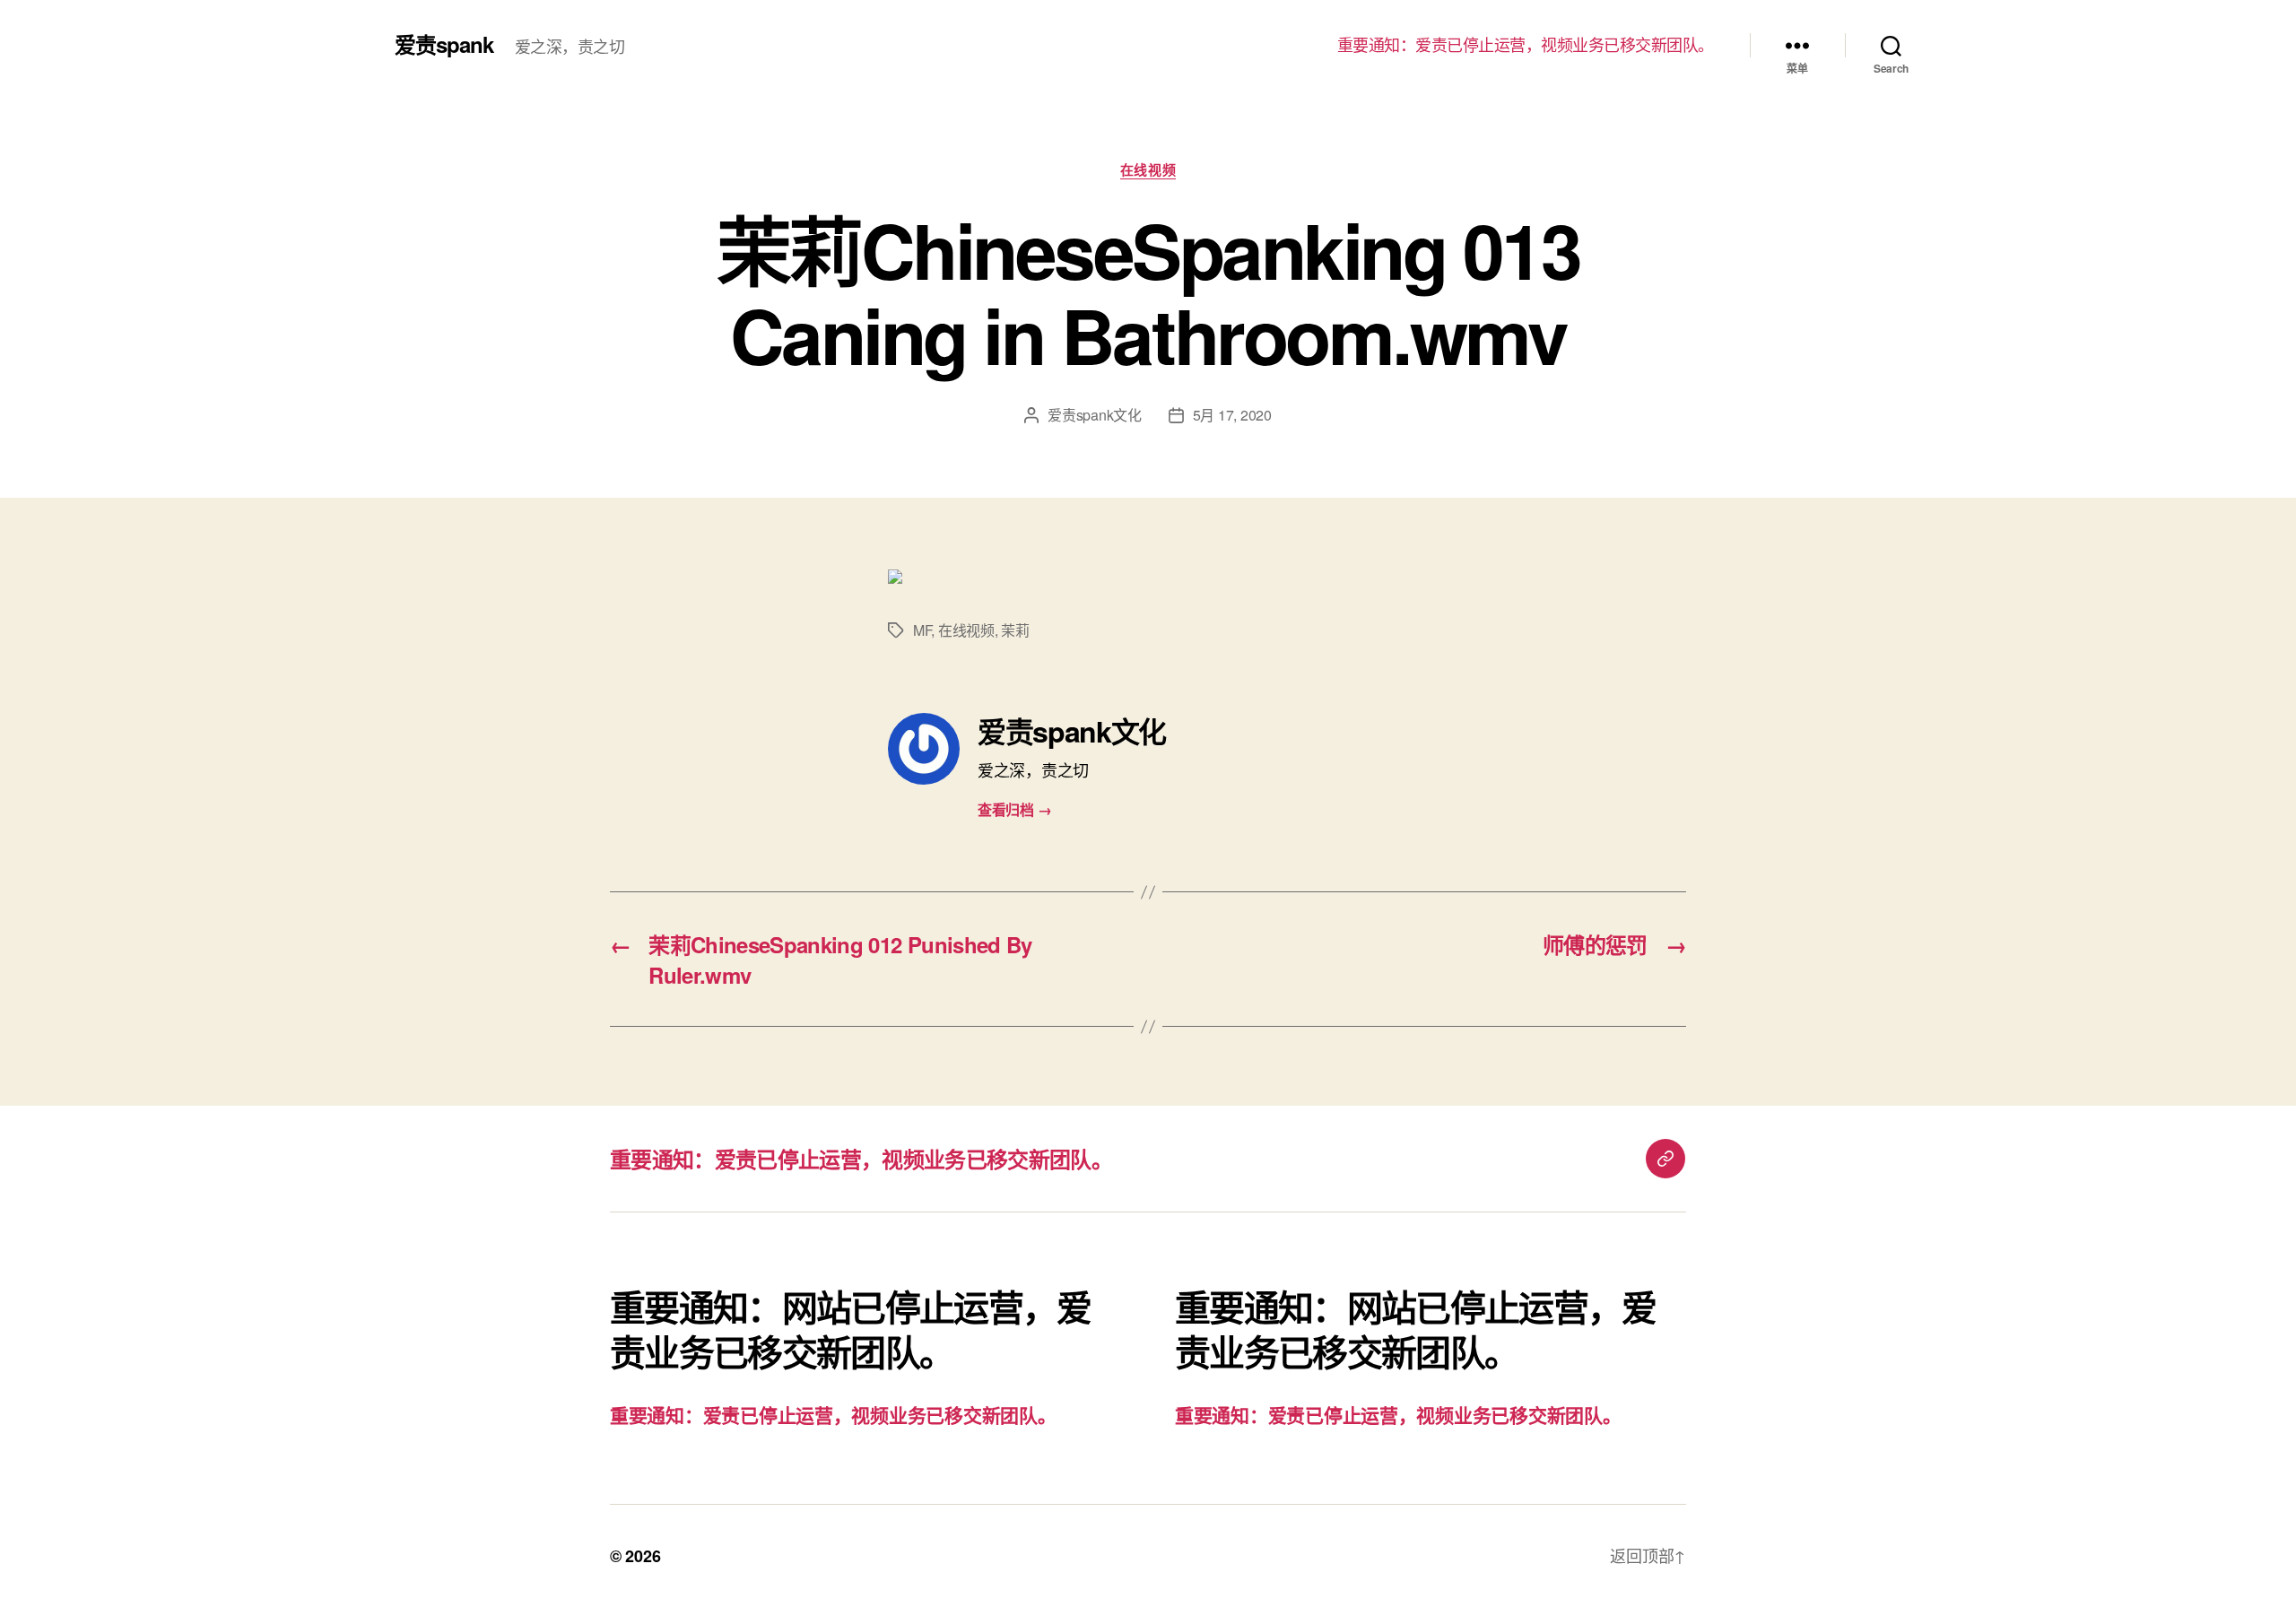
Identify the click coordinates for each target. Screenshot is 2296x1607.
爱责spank (444, 44)
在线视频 (1148, 170)
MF (922, 630)
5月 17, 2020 (1232, 415)
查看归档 (1014, 809)
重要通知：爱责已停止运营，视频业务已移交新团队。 (1526, 45)
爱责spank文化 (1095, 415)
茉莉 (1015, 630)
